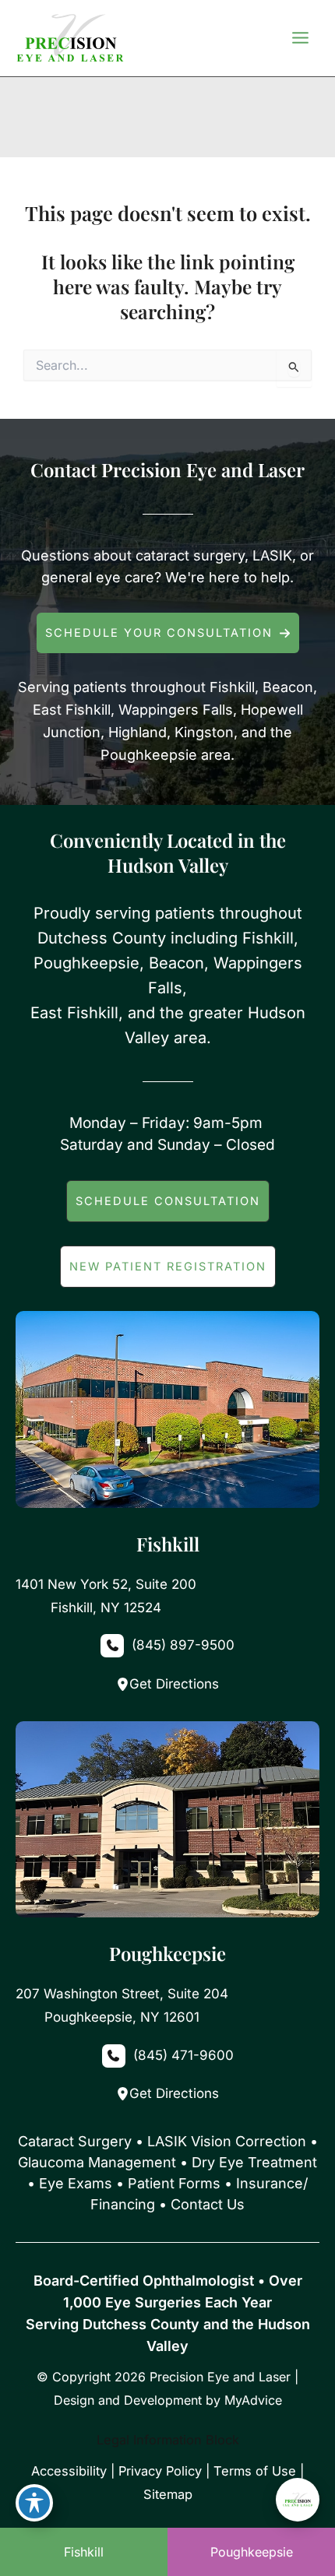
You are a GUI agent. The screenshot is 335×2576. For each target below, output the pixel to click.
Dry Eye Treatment (254, 2162)
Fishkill (84, 2552)
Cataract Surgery (75, 2141)
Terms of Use (255, 2471)
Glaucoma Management (97, 2162)
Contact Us (208, 2204)
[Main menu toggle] (300, 38)
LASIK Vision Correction (227, 2141)
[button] (168, 633)
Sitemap (168, 2494)
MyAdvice (253, 2400)
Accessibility (69, 2471)
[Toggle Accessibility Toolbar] (34, 2503)
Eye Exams (76, 2183)
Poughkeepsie (252, 2552)
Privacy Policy (160, 2471)
